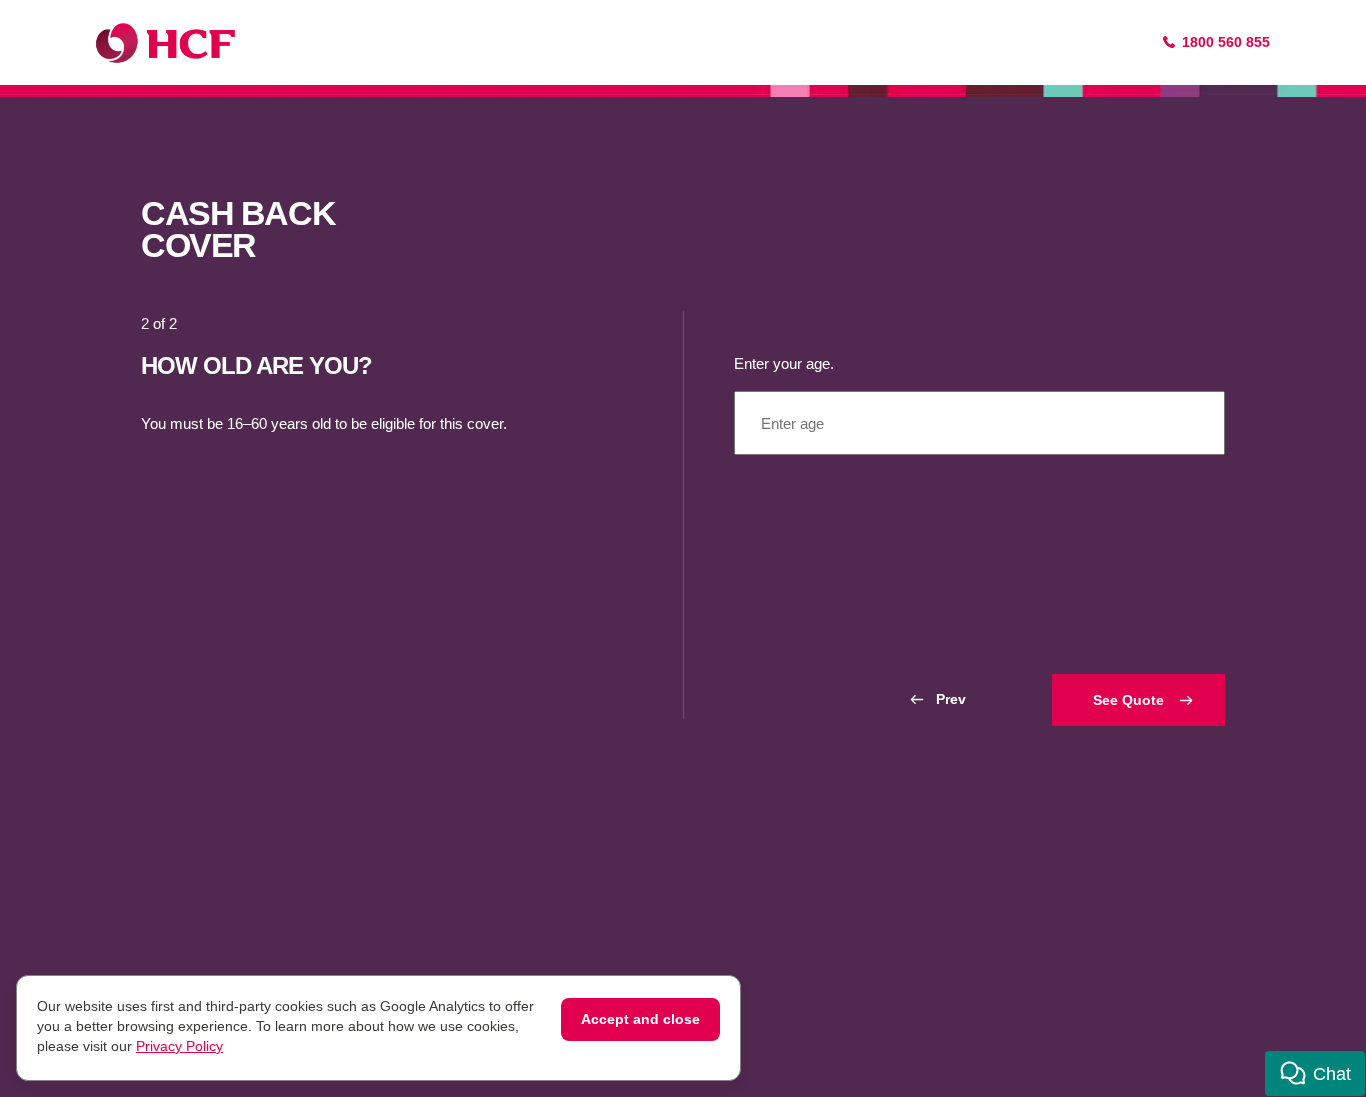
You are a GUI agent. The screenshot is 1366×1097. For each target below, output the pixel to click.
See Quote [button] (1128, 700)
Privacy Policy (179, 1046)
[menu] (979, 423)
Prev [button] (951, 699)
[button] (1315, 1073)
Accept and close (640, 1019)
